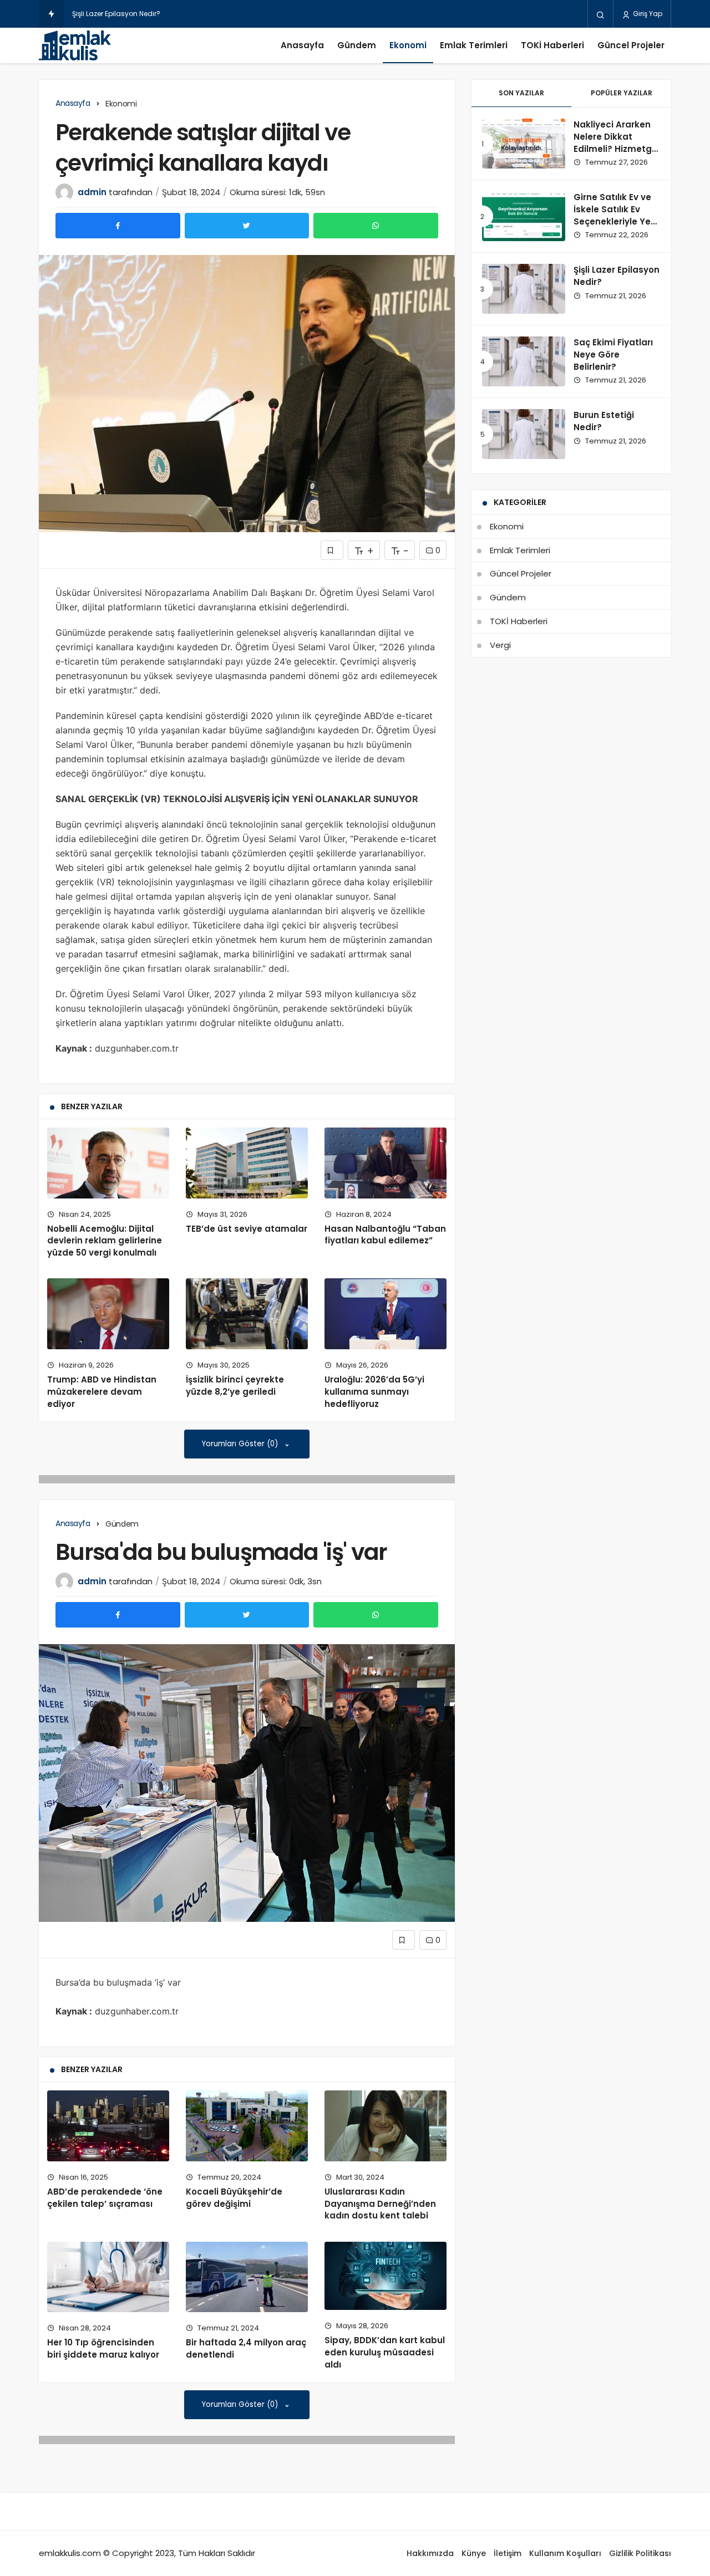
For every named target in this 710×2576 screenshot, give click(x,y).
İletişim (508, 2553)
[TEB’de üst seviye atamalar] (247, 1163)
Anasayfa (302, 45)
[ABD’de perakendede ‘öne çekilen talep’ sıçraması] (108, 2126)
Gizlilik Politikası (640, 2553)
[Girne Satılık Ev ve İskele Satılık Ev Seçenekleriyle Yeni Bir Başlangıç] (524, 216)
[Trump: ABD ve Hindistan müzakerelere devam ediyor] (108, 1314)
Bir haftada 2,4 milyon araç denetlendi (246, 2348)
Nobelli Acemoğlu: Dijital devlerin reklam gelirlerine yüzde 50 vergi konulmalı (105, 1241)
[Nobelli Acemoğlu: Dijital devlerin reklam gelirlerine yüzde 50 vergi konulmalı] (108, 1163)
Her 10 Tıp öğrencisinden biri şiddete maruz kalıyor (103, 2348)
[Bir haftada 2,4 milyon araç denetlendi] (247, 2277)
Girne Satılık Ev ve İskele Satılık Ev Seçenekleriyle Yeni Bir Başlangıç (616, 215)
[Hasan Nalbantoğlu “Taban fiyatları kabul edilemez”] (386, 1163)
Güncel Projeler (631, 45)
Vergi (500, 645)
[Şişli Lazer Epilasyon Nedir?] (524, 289)
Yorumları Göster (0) (241, 1444)
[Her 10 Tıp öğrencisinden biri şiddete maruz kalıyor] (108, 2277)
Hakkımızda (430, 2553)
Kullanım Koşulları (565, 2553)
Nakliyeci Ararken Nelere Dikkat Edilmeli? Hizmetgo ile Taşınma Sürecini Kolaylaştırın (615, 155)
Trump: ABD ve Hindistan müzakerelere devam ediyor (102, 1392)
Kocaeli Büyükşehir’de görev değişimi (234, 2198)
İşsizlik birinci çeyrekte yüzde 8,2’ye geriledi (235, 1386)
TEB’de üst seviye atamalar (247, 1229)
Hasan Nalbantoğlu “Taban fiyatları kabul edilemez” (385, 1235)
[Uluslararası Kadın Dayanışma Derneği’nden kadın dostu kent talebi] (386, 2126)
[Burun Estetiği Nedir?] (524, 434)
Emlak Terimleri (474, 45)
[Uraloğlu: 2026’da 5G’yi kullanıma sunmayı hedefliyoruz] (386, 1314)
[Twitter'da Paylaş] (247, 226)
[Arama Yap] (600, 14)
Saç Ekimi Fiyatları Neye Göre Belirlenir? (613, 354)
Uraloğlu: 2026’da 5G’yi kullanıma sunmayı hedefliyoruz (374, 1392)
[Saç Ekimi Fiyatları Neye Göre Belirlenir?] (524, 361)
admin (92, 192)
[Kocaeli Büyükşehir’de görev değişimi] (247, 2126)
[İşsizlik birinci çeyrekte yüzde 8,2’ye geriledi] (247, 1314)
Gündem (357, 45)
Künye (474, 2553)
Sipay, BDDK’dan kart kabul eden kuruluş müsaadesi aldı (385, 2352)
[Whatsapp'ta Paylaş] (376, 226)
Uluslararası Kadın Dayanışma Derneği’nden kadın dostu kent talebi (380, 2204)
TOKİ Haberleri (552, 45)
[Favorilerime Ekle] (332, 550)
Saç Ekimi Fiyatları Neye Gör (118, 14)
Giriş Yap (647, 14)
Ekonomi (408, 45)
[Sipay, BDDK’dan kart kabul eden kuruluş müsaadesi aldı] (386, 2276)
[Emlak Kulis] (75, 45)
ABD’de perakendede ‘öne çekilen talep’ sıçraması (105, 2198)
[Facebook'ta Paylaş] (118, 226)
